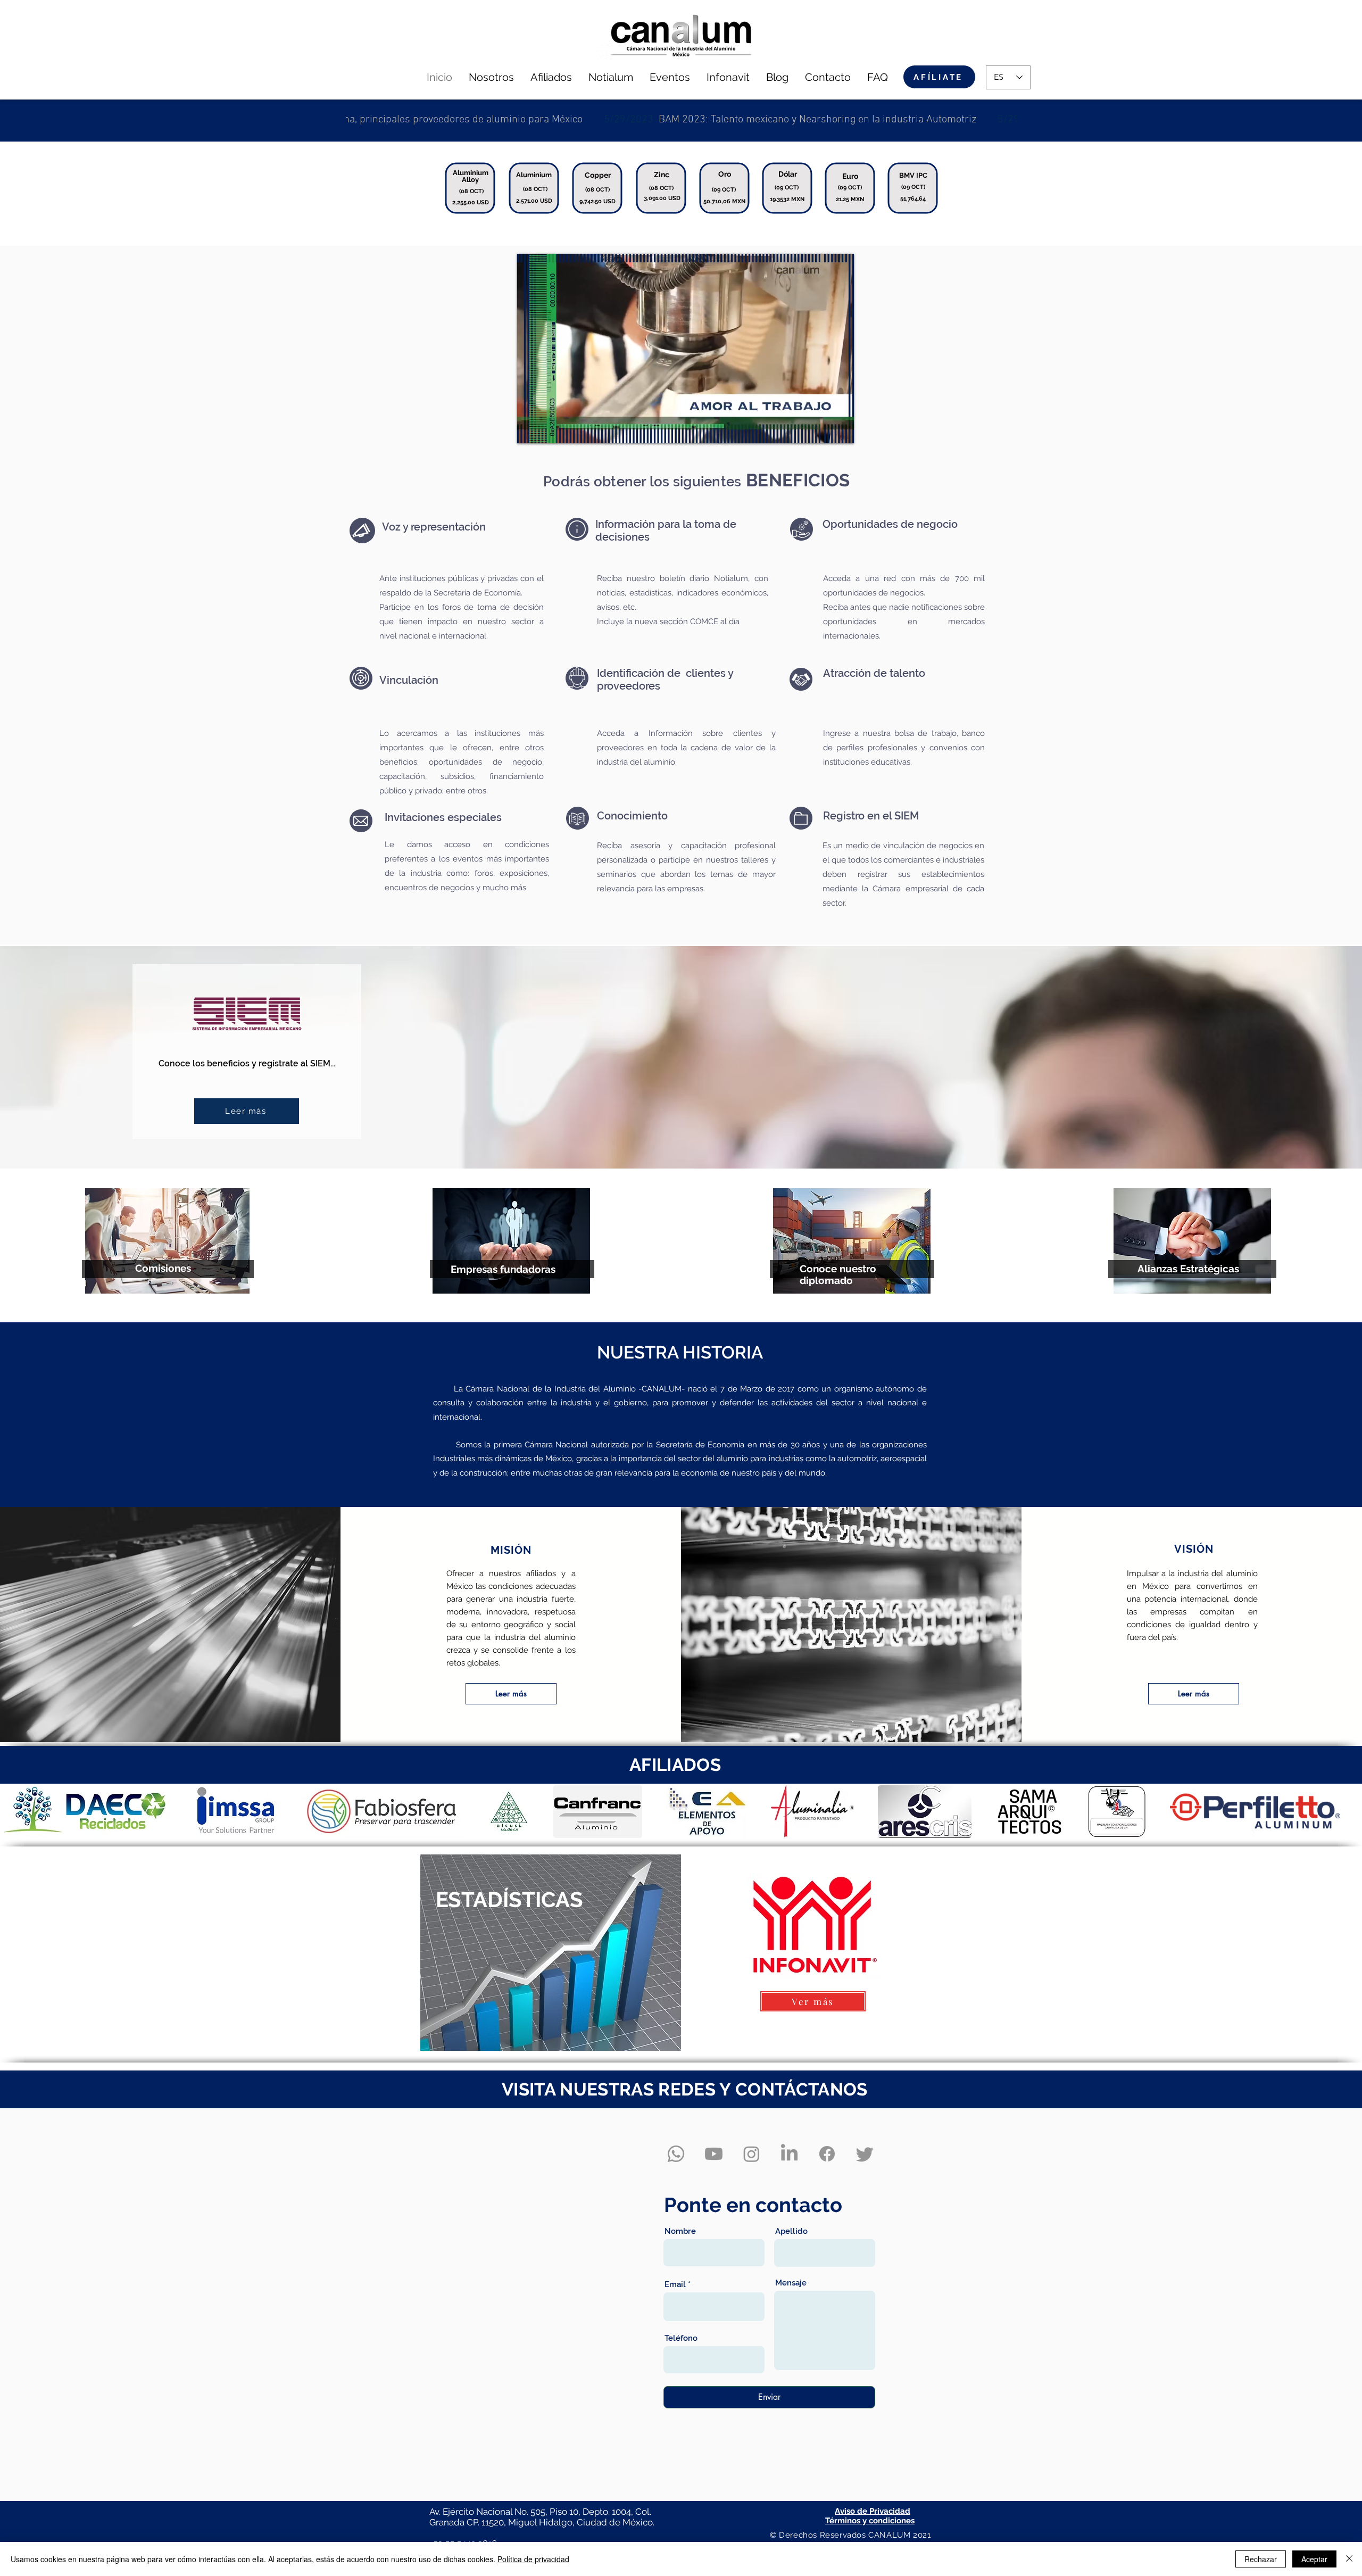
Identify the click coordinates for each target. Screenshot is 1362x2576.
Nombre (680, 2231)
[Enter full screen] (840, 429)
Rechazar (1261, 2559)
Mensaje (791, 2283)
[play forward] (1349, 1812)
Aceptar (1314, 2559)
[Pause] (531, 429)
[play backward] (13, 1812)
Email (675, 2285)
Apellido (791, 2231)
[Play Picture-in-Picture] (821, 429)
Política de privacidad (533, 2559)
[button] (85, 1812)
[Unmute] (549, 429)
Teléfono (681, 2338)
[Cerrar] (1349, 2559)
